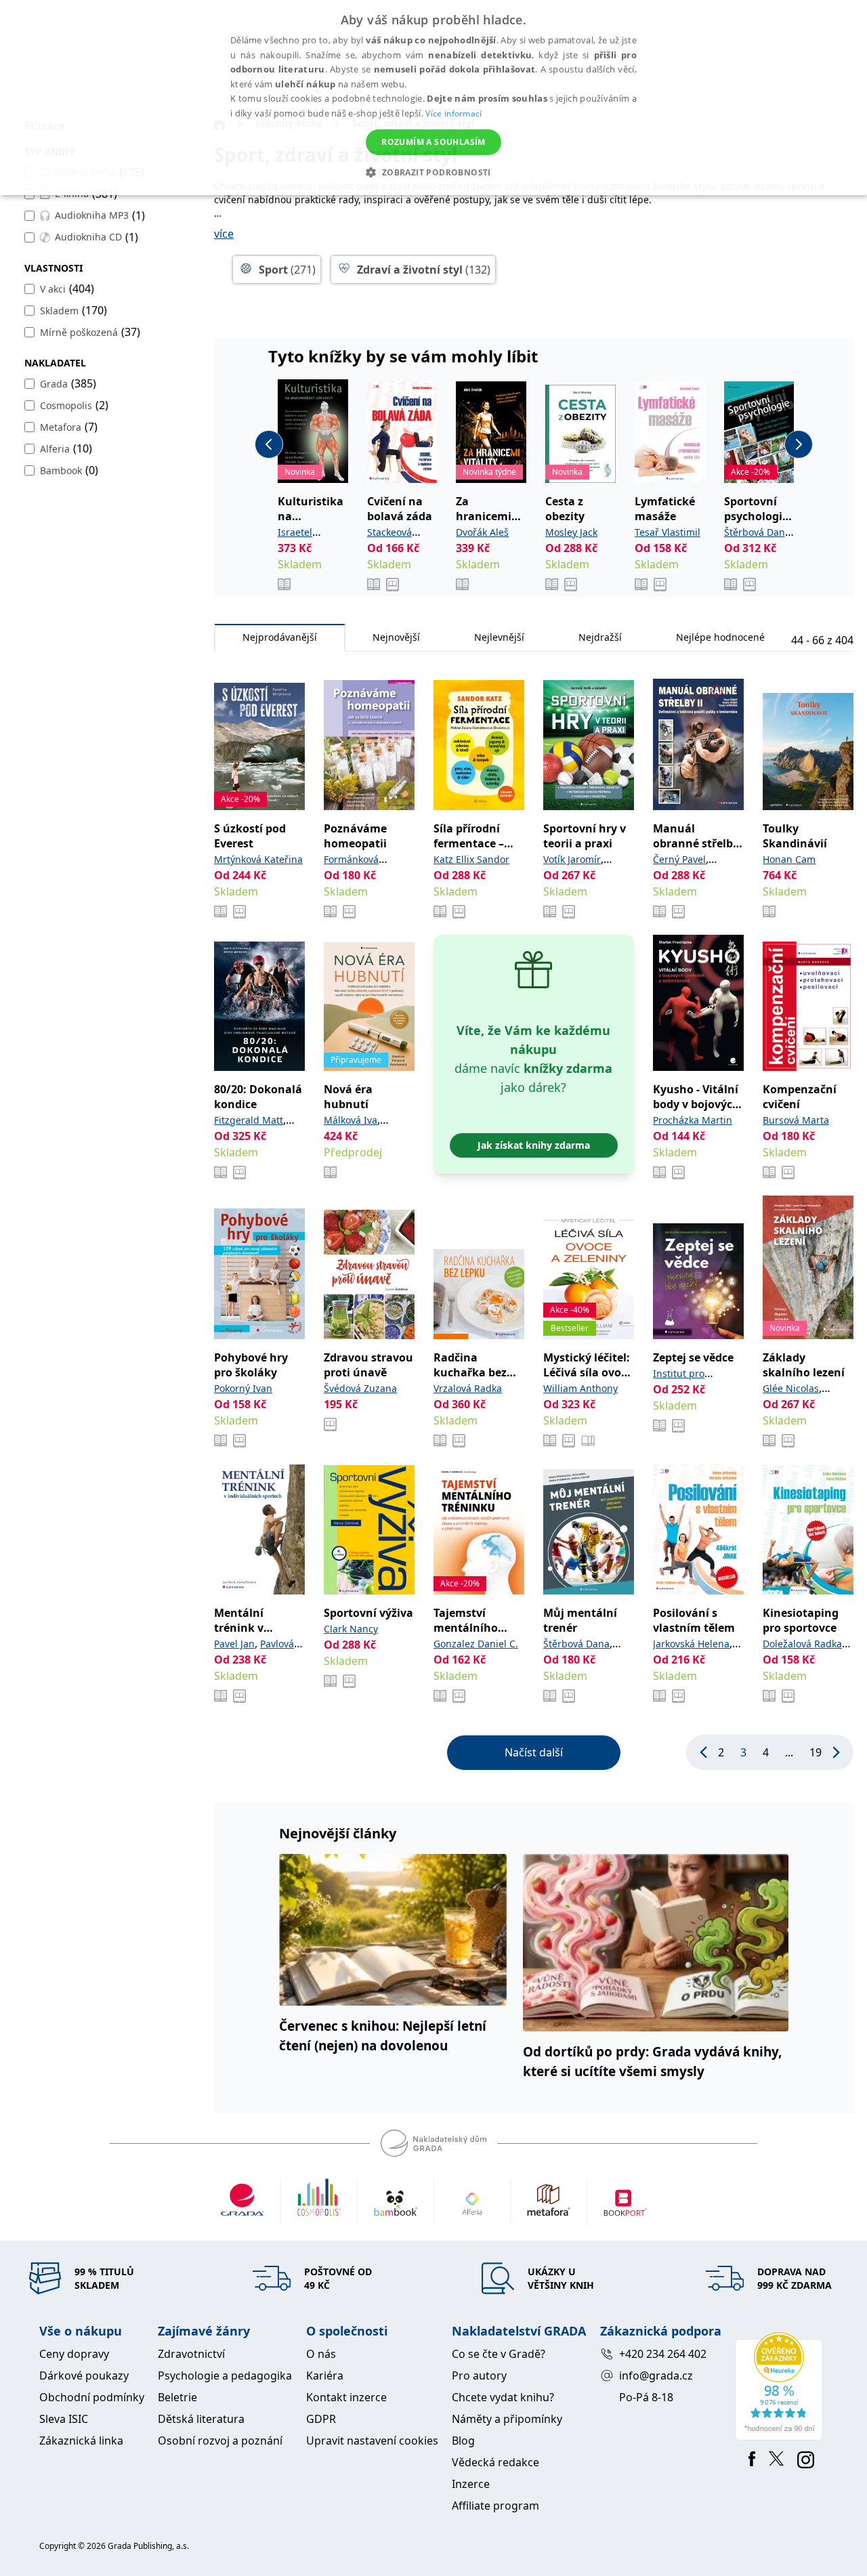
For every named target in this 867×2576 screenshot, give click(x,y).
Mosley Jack (571, 532)
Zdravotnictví (191, 2354)
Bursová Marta (796, 1120)
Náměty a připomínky (507, 2419)
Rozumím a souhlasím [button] (433, 142)
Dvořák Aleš (482, 532)
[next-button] (799, 444)
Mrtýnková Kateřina (258, 859)
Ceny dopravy (74, 2354)
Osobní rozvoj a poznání (220, 2441)
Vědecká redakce (495, 2462)
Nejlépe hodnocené (720, 637)
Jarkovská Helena (691, 1644)
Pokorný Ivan (243, 1388)
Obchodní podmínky (92, 2397)
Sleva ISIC (64, 2419)
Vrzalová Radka (468, 1388)
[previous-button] (269, 444)
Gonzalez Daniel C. (476, 1644)
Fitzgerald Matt (249, 1120)
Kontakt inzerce (346, 2397)
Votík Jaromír (572, 859)
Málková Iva (351, 1120)
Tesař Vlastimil (668, 532)
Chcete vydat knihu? (503, 2397)
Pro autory (479, 2376)
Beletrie (177, 2397)
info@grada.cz (656, 2376)
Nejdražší (600, 637)
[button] (433, 172)
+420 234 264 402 (663, 2354)
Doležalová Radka (802, 1644)
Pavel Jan (234, 1644)
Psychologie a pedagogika (225, 2376)
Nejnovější (396, 637)
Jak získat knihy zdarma (534, 1145)
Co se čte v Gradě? (499, 2354)
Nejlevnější (499, 637)
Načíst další (534, 1752)
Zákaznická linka (81, 2441)
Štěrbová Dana (757, 532)
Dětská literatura (201, 2419)
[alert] (433, 98)
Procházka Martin (693, 1120)
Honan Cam (789, 859)
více (224, 234)
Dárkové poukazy (84, 2376)
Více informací (453, 113)
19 (816, 1752)
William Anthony (580, 1388)
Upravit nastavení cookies (372, 2441)
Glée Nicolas (791, 1388)
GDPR (321, 2419)
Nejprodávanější (280, 637)
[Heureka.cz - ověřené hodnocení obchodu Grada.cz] (781, 2386)
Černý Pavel (679, 859)
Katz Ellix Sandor (471, 859)
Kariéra (325, 2376)
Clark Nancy (351, 1629)
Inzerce (471, 2484)
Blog (463, 2441)
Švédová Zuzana (360, 1388)
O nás (321, 2354)
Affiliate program (495, 2506)
